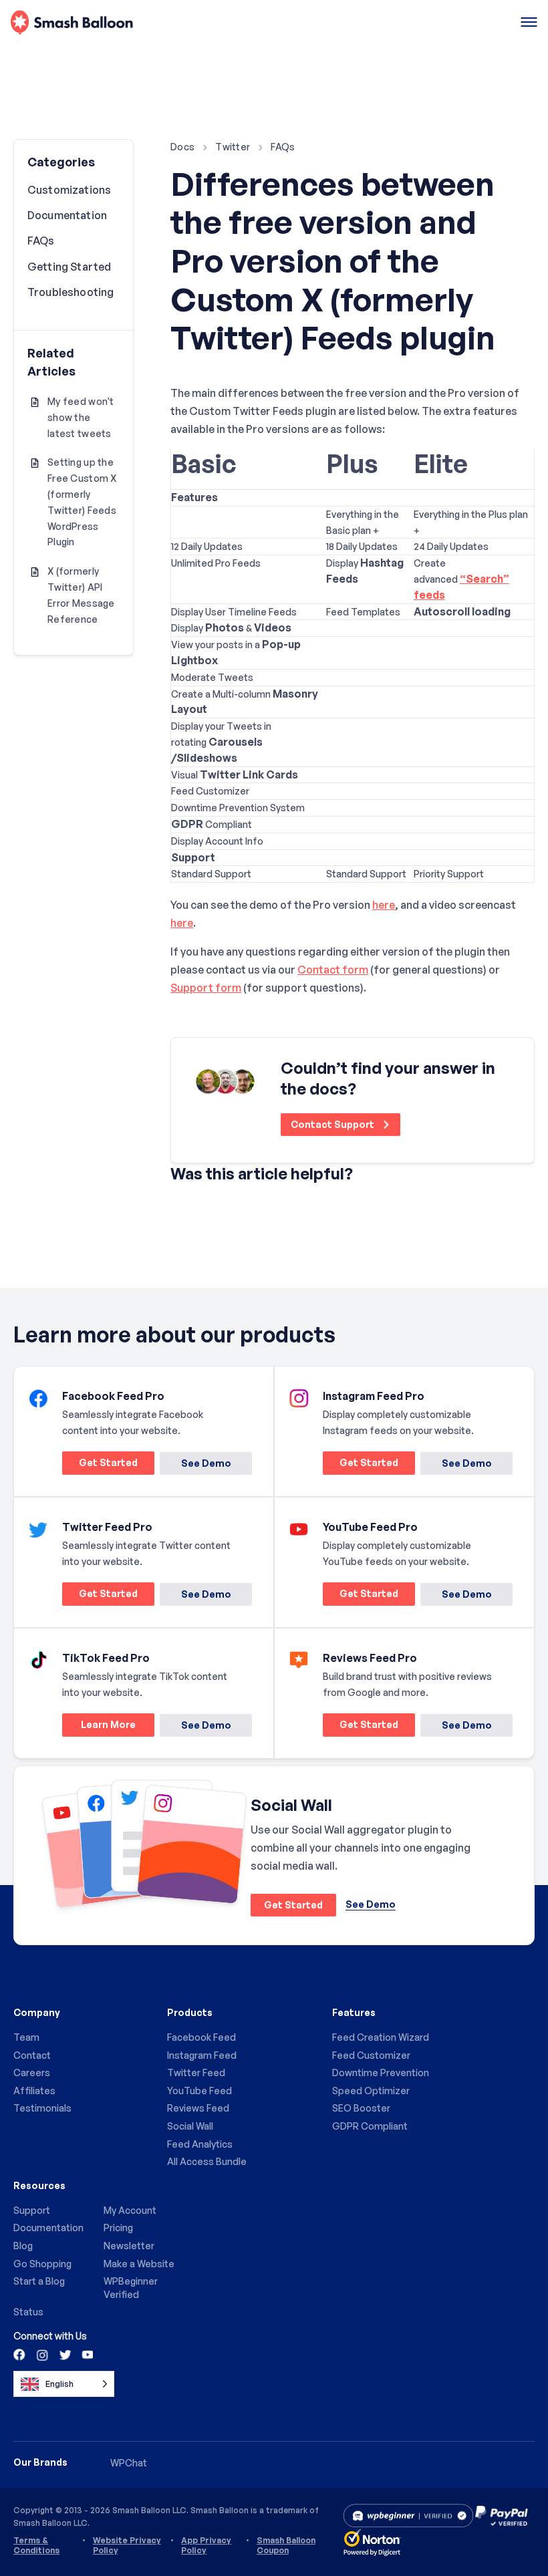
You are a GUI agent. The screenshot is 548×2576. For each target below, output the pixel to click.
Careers (32, 2072)
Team (26, 2037)
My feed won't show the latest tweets (81, 417)
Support (32, 2210)
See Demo (206, 1463)
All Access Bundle (207, 2161)
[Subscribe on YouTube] (86, 2354)
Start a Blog (39, 2281)
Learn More (99, 1727)
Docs (182, 147)
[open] (529, 23)
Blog (23, 2246)
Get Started (100, 1465)
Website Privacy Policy (127, 2545)
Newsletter (129, 2246)
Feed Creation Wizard (381, 2037)
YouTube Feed (199, 2091)
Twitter (233, 147)
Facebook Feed (201, 2037)
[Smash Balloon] (72, 23)
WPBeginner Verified (131, 2288)
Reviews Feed (198, 2108)
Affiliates (34, 2091)
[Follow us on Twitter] (64, 2354)
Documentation (67, 215)
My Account (130, 2210)
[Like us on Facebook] (20, 2354)
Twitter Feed (196, 2072)
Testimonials (42, 2108)
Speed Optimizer (371, 2091)
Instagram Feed (202, 2055)
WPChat (129, 2463)
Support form (206, 988)
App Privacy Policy (206, 2545)
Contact (32, 2055)
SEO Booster (361, 2108)
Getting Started (69, 267)
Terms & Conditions (36, 2545)
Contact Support (333, 1124)
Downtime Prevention (381, 2072)
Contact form (333, 970)
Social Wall (190, 2126)
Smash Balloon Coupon (286, 2545)
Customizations (69, 190)
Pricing (118, 2228)
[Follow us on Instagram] (42, 2354)
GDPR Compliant (370, 2126)
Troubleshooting (71, 292)
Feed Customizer (371, 2055)
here (384, 905)
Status (28, 2312)
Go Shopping (42, 2264)
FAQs (283, 147)
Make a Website (139, 2264)
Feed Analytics (200, 2144)
